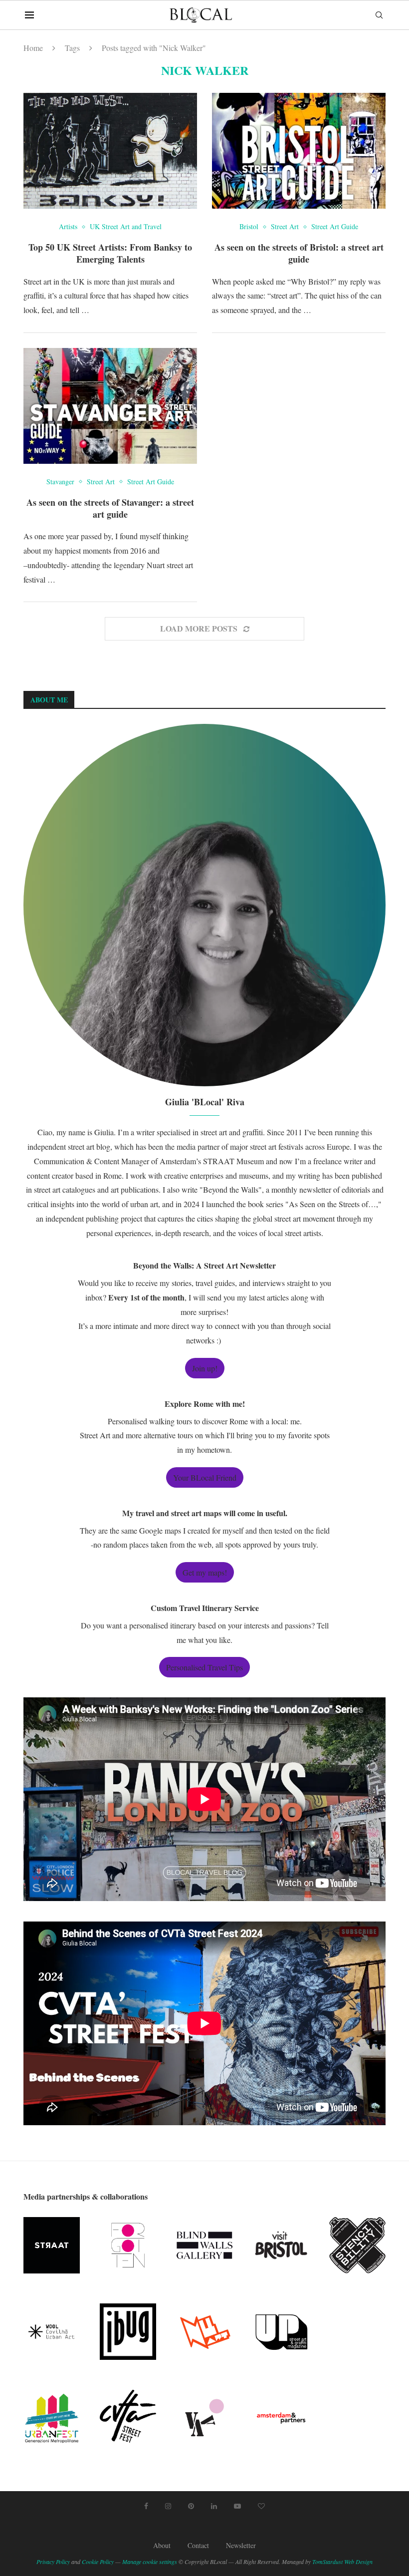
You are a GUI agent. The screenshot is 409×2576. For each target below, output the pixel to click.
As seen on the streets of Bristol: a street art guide (299, 253)
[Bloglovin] (261, 2506)
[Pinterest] (191, 2506)
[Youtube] (237, 2506)
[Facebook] (146, 2506)
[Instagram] (168, 2506)
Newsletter (241, 2545)
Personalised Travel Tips (204, 1667)
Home (33, 48)
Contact (198, 2545)
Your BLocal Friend (205, 1477)
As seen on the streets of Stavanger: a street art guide (110, 508)
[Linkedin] (214, 2506)
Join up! (205, 1368)
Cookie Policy (98, 2562)
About (162, 2545)
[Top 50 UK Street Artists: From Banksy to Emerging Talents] (110, 151)
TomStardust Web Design (342, 2562)
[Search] (379, 15)
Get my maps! (205, 1572)
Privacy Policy (53, 2562)
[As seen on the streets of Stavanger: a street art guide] (110, 406)
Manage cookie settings (150, 2562)
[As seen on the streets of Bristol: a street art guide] (299, 151)
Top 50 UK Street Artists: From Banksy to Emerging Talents (110, 253)
